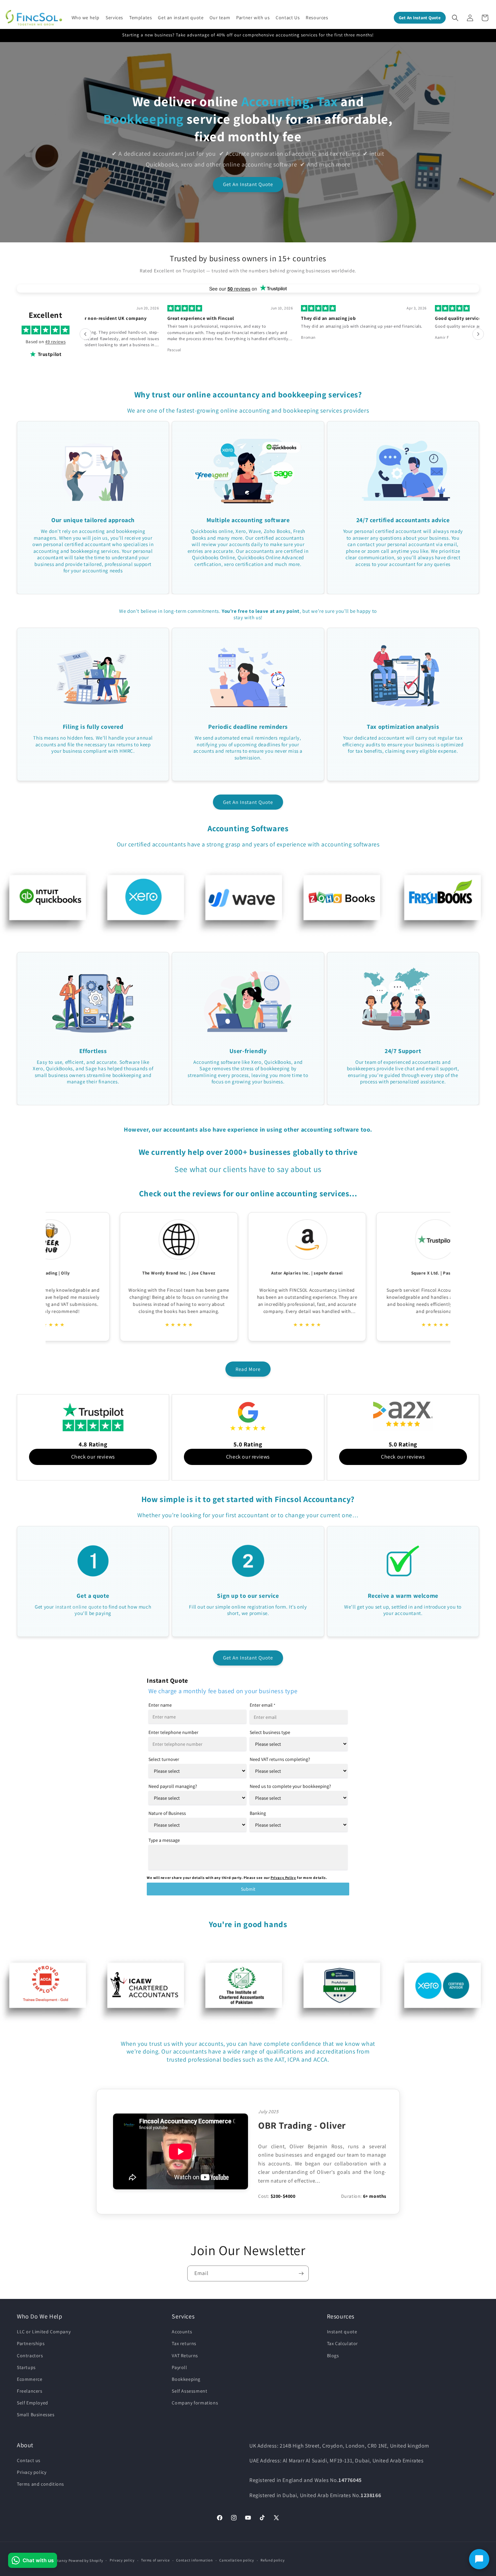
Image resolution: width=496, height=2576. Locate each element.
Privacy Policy (283, 1878)
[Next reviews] (478, 334)
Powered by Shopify (86, 2560)
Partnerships (31, 2343)
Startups (26, 2367)
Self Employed (33, 2403)
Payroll (179, 2367)
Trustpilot (50, 354)
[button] (86, 18)
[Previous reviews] (85, 334)
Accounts (182, 2332)
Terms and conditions (40, 2484)
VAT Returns (185, 2356)
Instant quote (342, 2332)
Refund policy (272, 2560)
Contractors (30, 2356)
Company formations (195, 2403)
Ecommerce (30, 2379)
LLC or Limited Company (44, 2332)
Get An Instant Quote (248, 184)
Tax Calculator (342, 2343)
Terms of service (155, 2560)
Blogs (333, 2356)
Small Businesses (36, 2415)
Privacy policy (32, 2472)
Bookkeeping (186, 2379)
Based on (46, 342)
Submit (248, 1889)
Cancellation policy (237, 2560)
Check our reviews (93, 1457)
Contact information (194, 2560)
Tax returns (184, 2343)
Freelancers (30, 2391)
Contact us (29, 2460)
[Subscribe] (301, 2273)
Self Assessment (189, 2391)
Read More (248, 1369)
